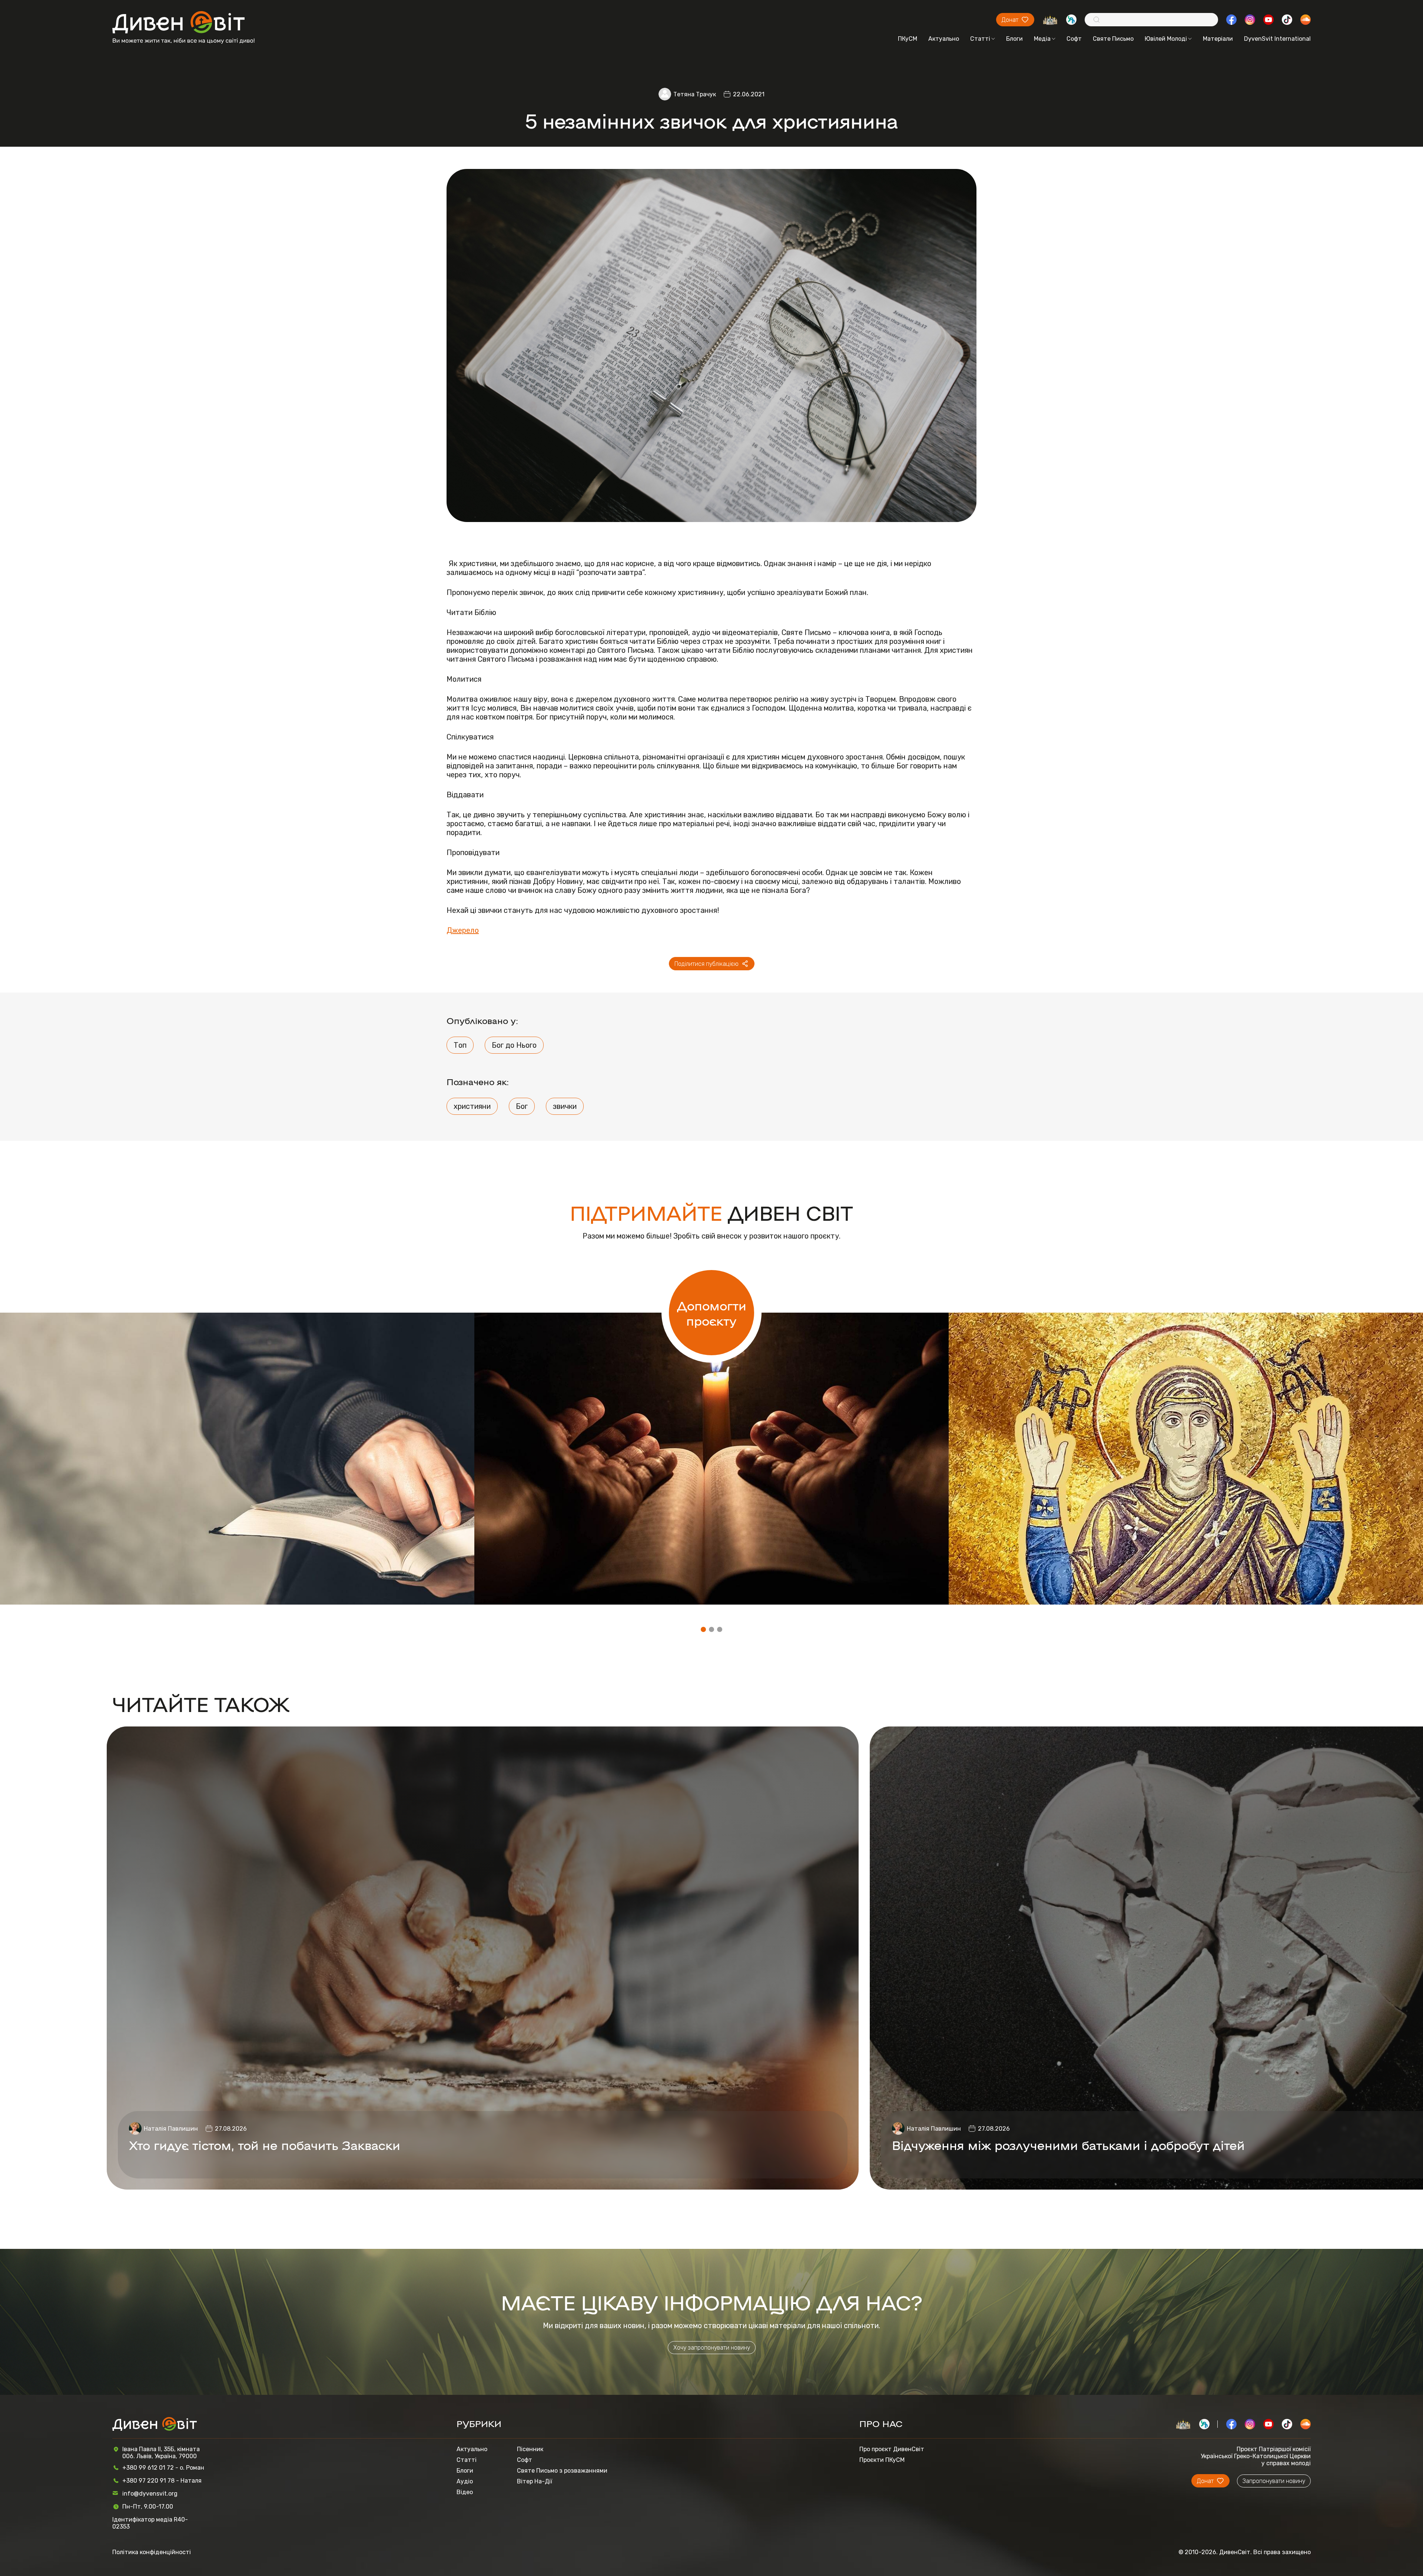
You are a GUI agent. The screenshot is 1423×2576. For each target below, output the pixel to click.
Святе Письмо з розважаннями (562, 2471)
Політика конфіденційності (152, 2552)
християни (472, 1106)
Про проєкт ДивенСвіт (892, 2449)
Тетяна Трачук (695, 94)
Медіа (1042, 39)
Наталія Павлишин (171, 2129)
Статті (980, 39)
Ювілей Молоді (1166, 39)
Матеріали (1218, 39)
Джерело (463, 930)
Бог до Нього (514, 1045)
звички (565, 1106)
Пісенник (530, 2449)
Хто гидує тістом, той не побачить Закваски (265, 2145)
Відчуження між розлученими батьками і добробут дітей (1068, 2145)
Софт (1074, 39)
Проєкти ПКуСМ (882, 2460)
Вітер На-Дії (535, 2481)
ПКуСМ (908, 39)
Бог (522, 1106)
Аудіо (465, 2481)
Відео (465, 2492)
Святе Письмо (1113, 39)
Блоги (1014, 39)
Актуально (944, 39)
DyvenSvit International (1277, 39)
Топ (460, 1045)
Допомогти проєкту (712, 1313)
